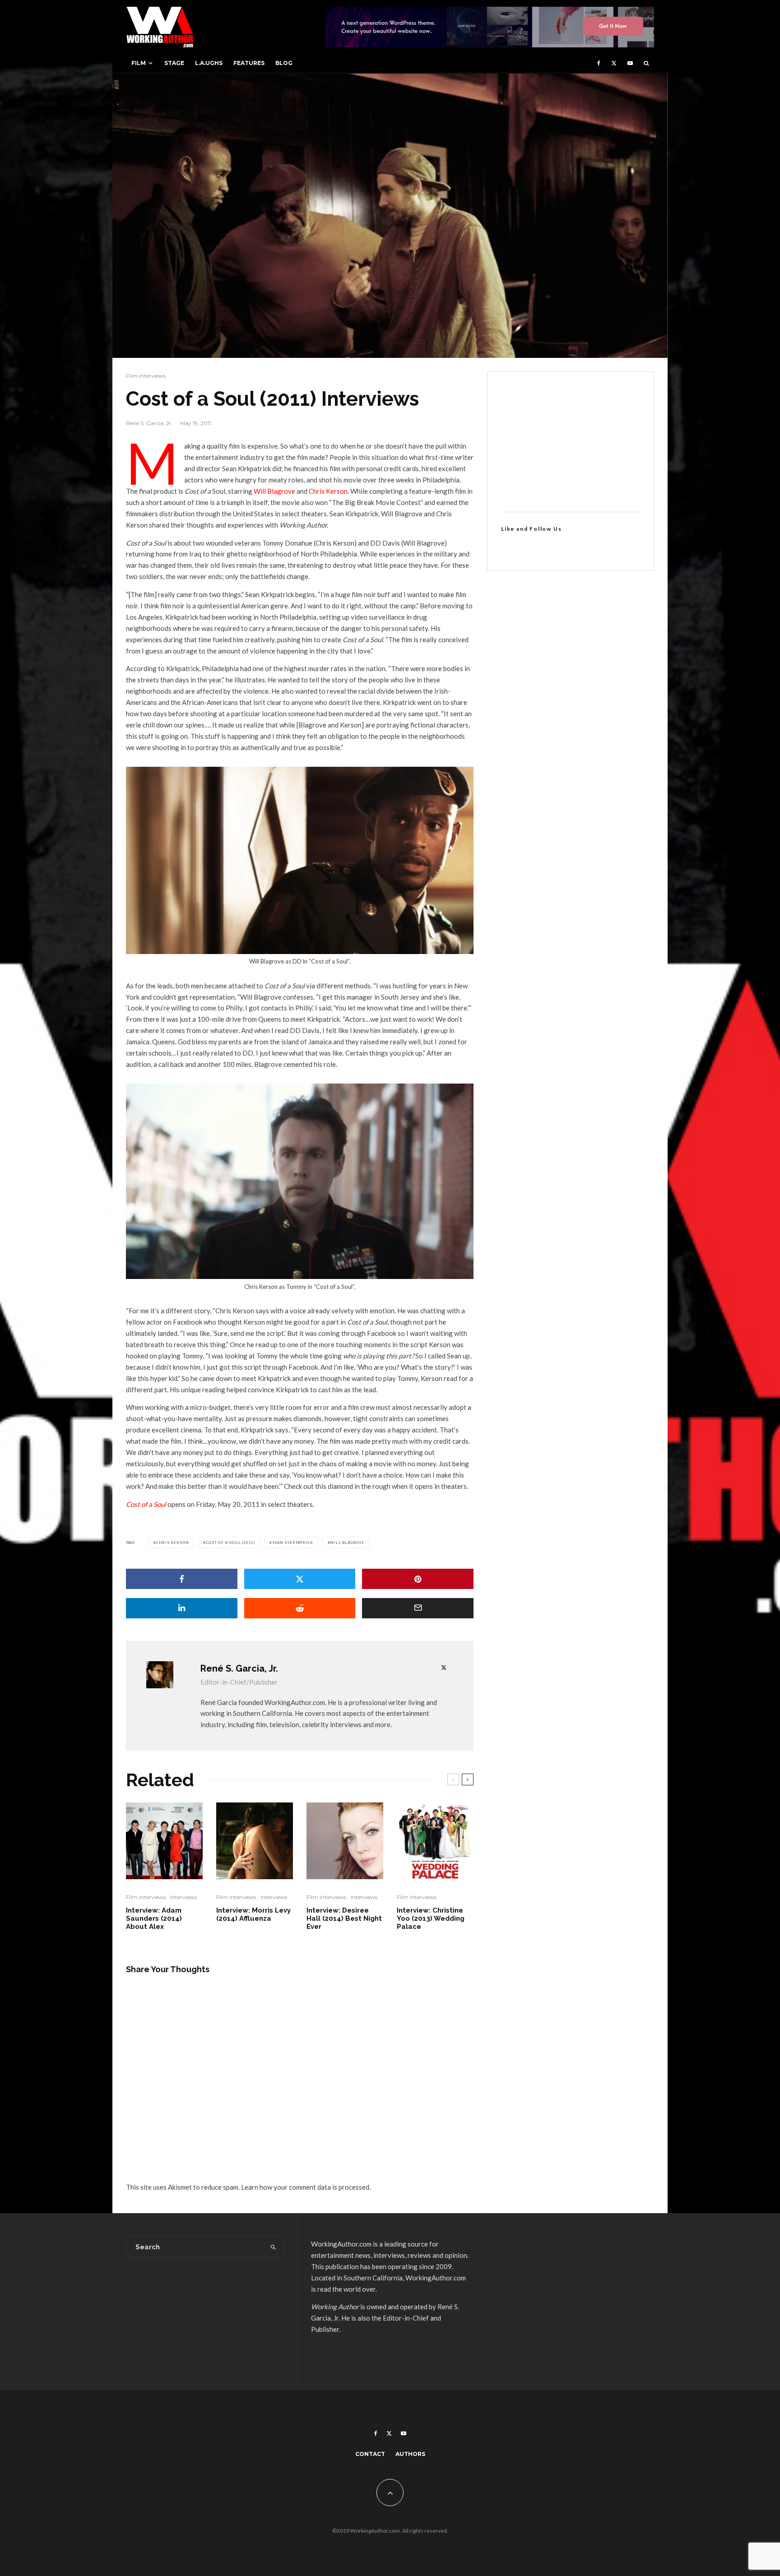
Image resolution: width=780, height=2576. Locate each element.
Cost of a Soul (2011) (230, 1543)
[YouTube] (630, 63)
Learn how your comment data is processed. (306, 2187)
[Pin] (418, 1579)
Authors (410, 2454)
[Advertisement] (571, 442)
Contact (370, 2454)
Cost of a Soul (147, 1504)
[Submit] (300, 1608)
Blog (284, 63)
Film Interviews (146, 376)
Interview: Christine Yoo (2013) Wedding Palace (431, 1918)
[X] (614, 63)
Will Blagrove (274, 491)
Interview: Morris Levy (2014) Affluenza (253, 1914)
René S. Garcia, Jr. (149, 423)
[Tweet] (300, 1579)
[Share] (182, 1579)
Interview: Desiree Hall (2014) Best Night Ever (344, 1918)
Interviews (183, 1897)
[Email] (418, 1608)
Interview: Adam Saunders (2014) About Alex (154, 1918)
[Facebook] (599, 63)
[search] (273, 2247)
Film (139, 63)
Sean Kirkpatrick (293, 1543)
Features (249, 63)
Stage (174, 63)
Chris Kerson (328, 491)
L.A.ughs (209, 63)
